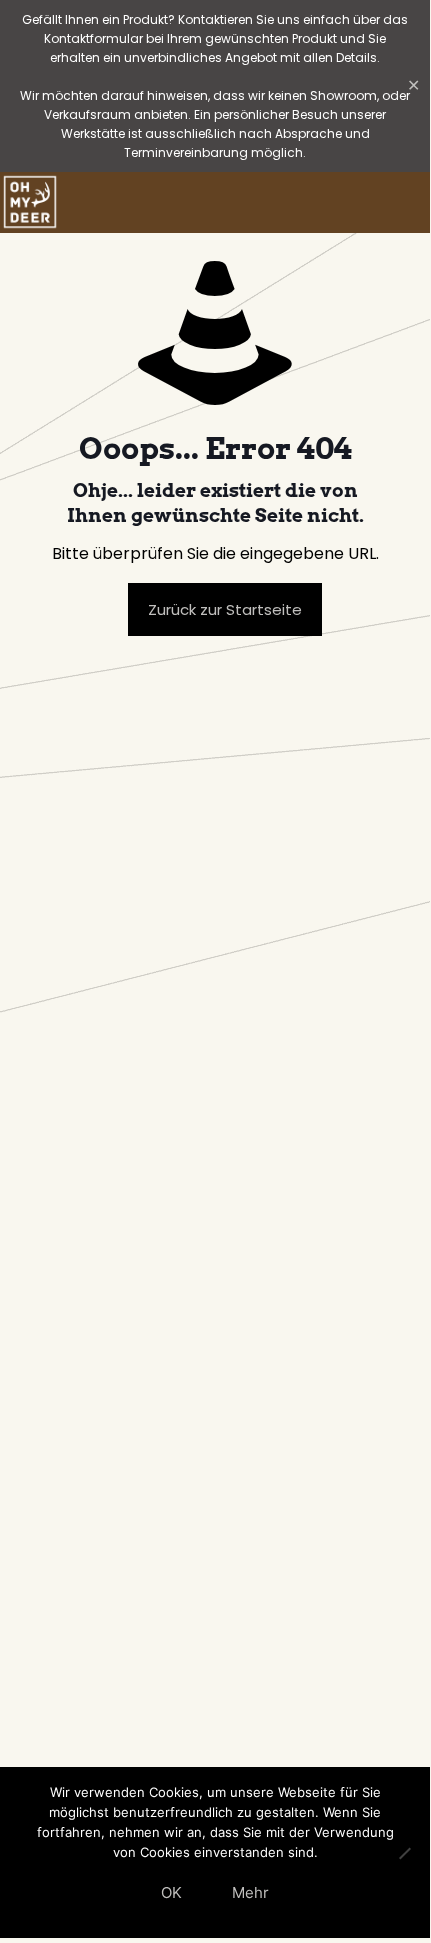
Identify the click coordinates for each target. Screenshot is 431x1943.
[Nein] (405, 1853)
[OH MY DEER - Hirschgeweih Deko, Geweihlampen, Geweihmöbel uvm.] (30, 202)
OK (171, 1892)
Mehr (250, 1892)
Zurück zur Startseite (225, 609)
